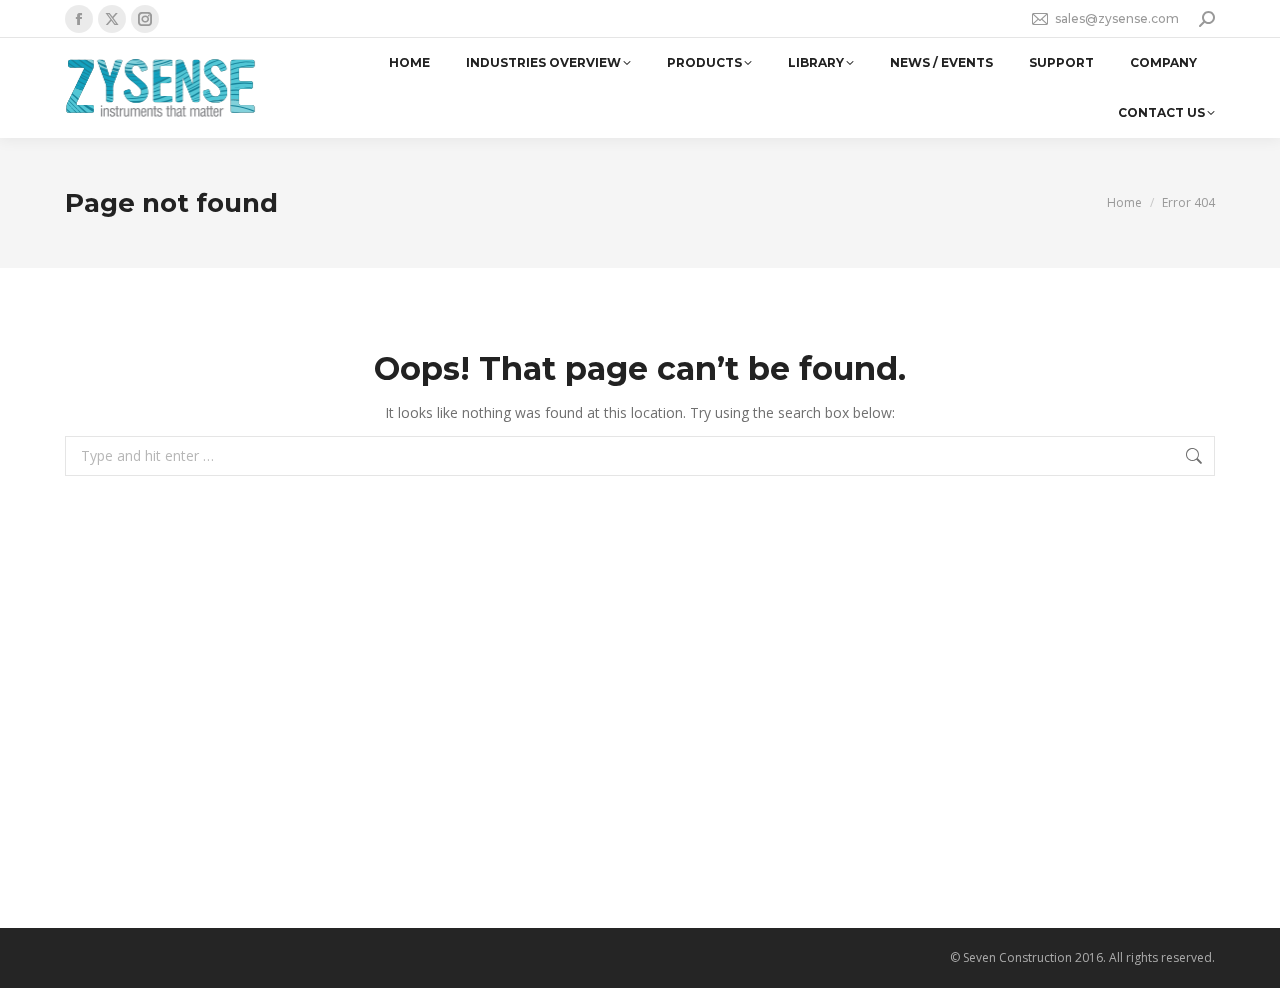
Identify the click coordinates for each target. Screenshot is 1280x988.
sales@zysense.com (1117, 18)
